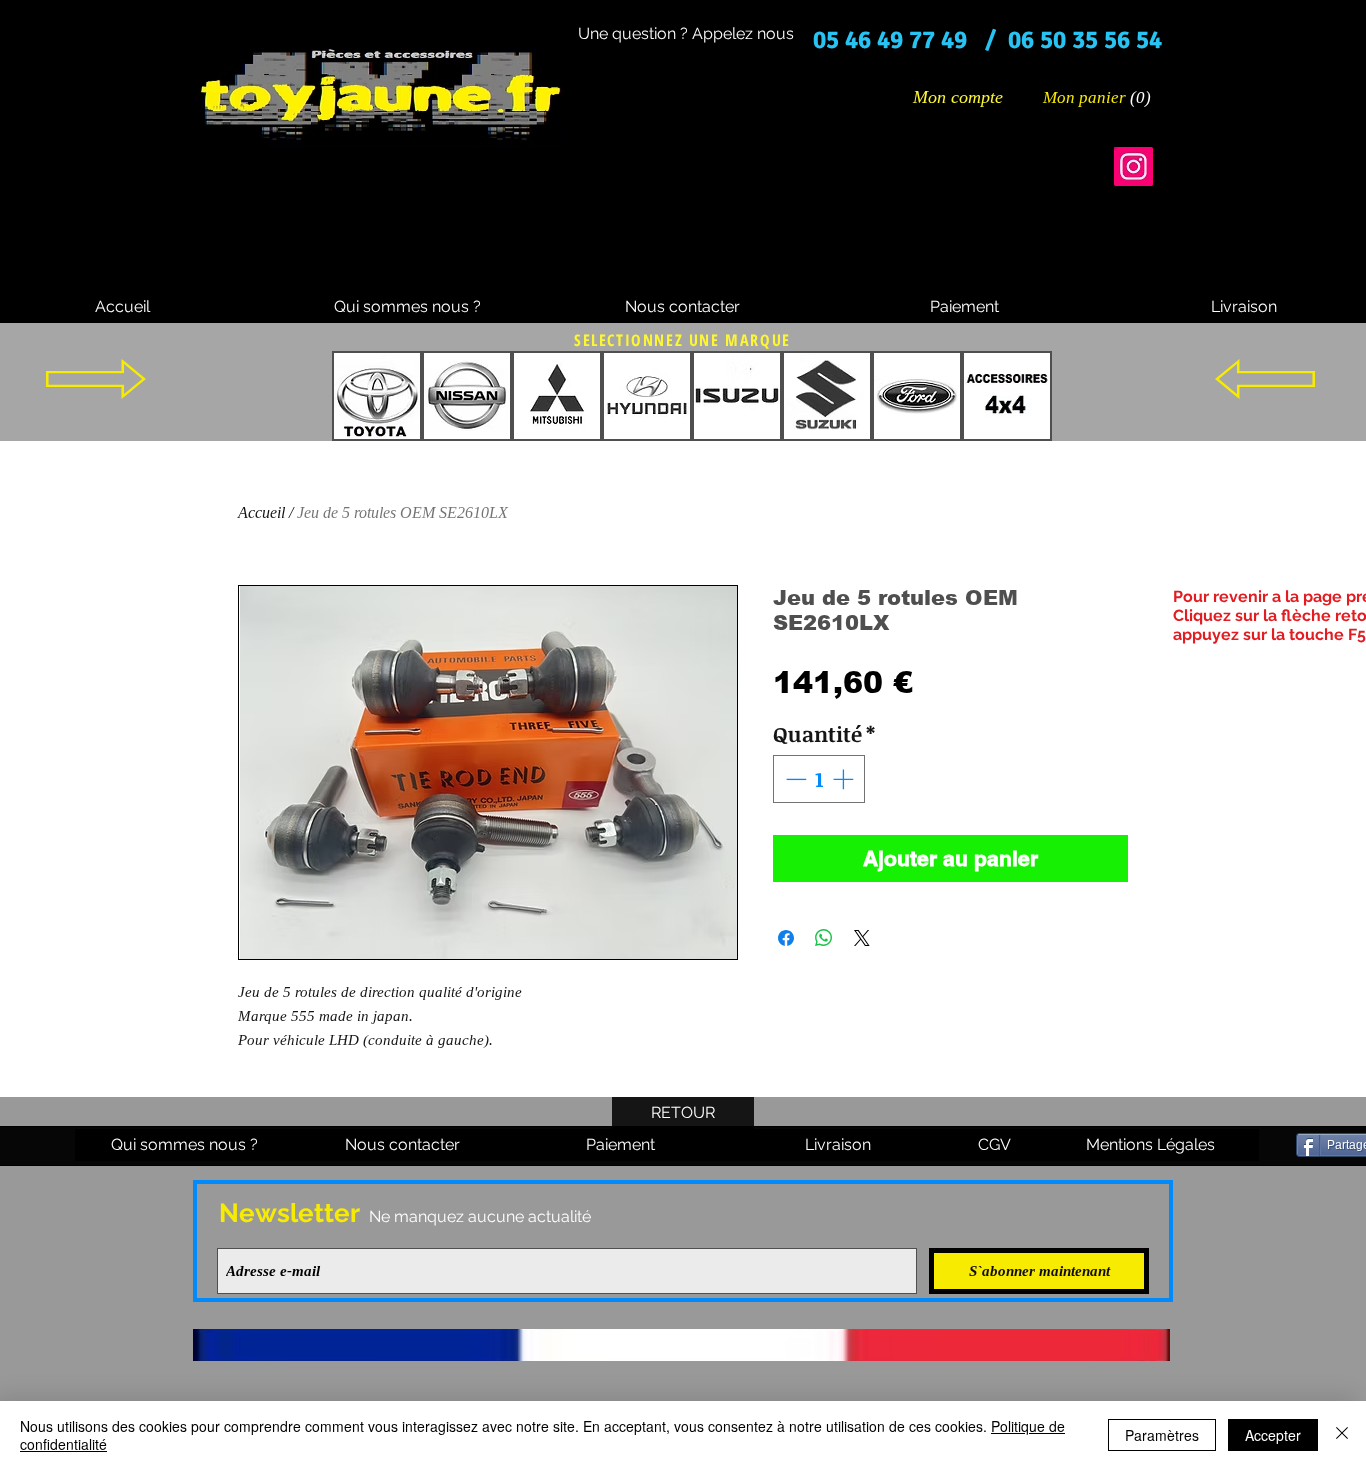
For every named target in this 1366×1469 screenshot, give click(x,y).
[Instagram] (1133, 166)
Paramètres (1162, 1435)
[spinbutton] (819, 779)
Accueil (261, 512)
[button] (1098, 97)
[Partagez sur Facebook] (786, 938)
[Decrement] (794, 779)
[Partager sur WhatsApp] (824, 938)
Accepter (1273, 1435)
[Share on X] (862, 938)
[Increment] (845, 779)
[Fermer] (1342, 1435)
